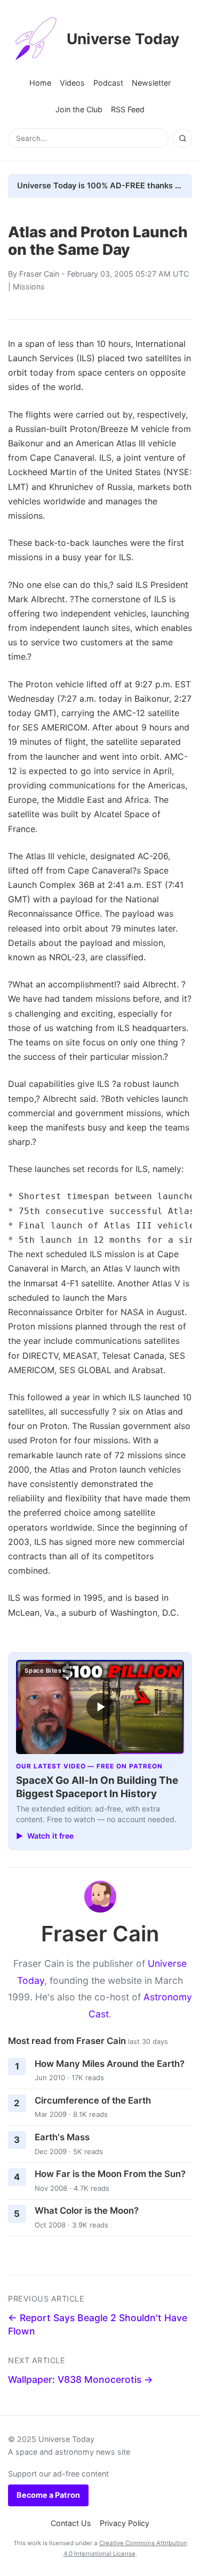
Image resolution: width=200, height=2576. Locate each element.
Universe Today (123, 39)
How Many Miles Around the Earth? (110, 2064)
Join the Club (79, 109)
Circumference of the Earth (93, 2100)
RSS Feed (128, 109)
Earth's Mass (62, 2137)
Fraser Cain (39, 274)
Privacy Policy (125, 2523)
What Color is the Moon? (87, 2211)
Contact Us (71, 2523)
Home (40, 83)
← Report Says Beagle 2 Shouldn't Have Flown (98, 2324)
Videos (72, 83)
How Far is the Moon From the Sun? (110, 2174)
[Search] (182, 138)
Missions (29, 286)
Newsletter (151, 83)
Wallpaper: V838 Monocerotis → (81, 2379)
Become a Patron (48, 2495)
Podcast (108, 83)
